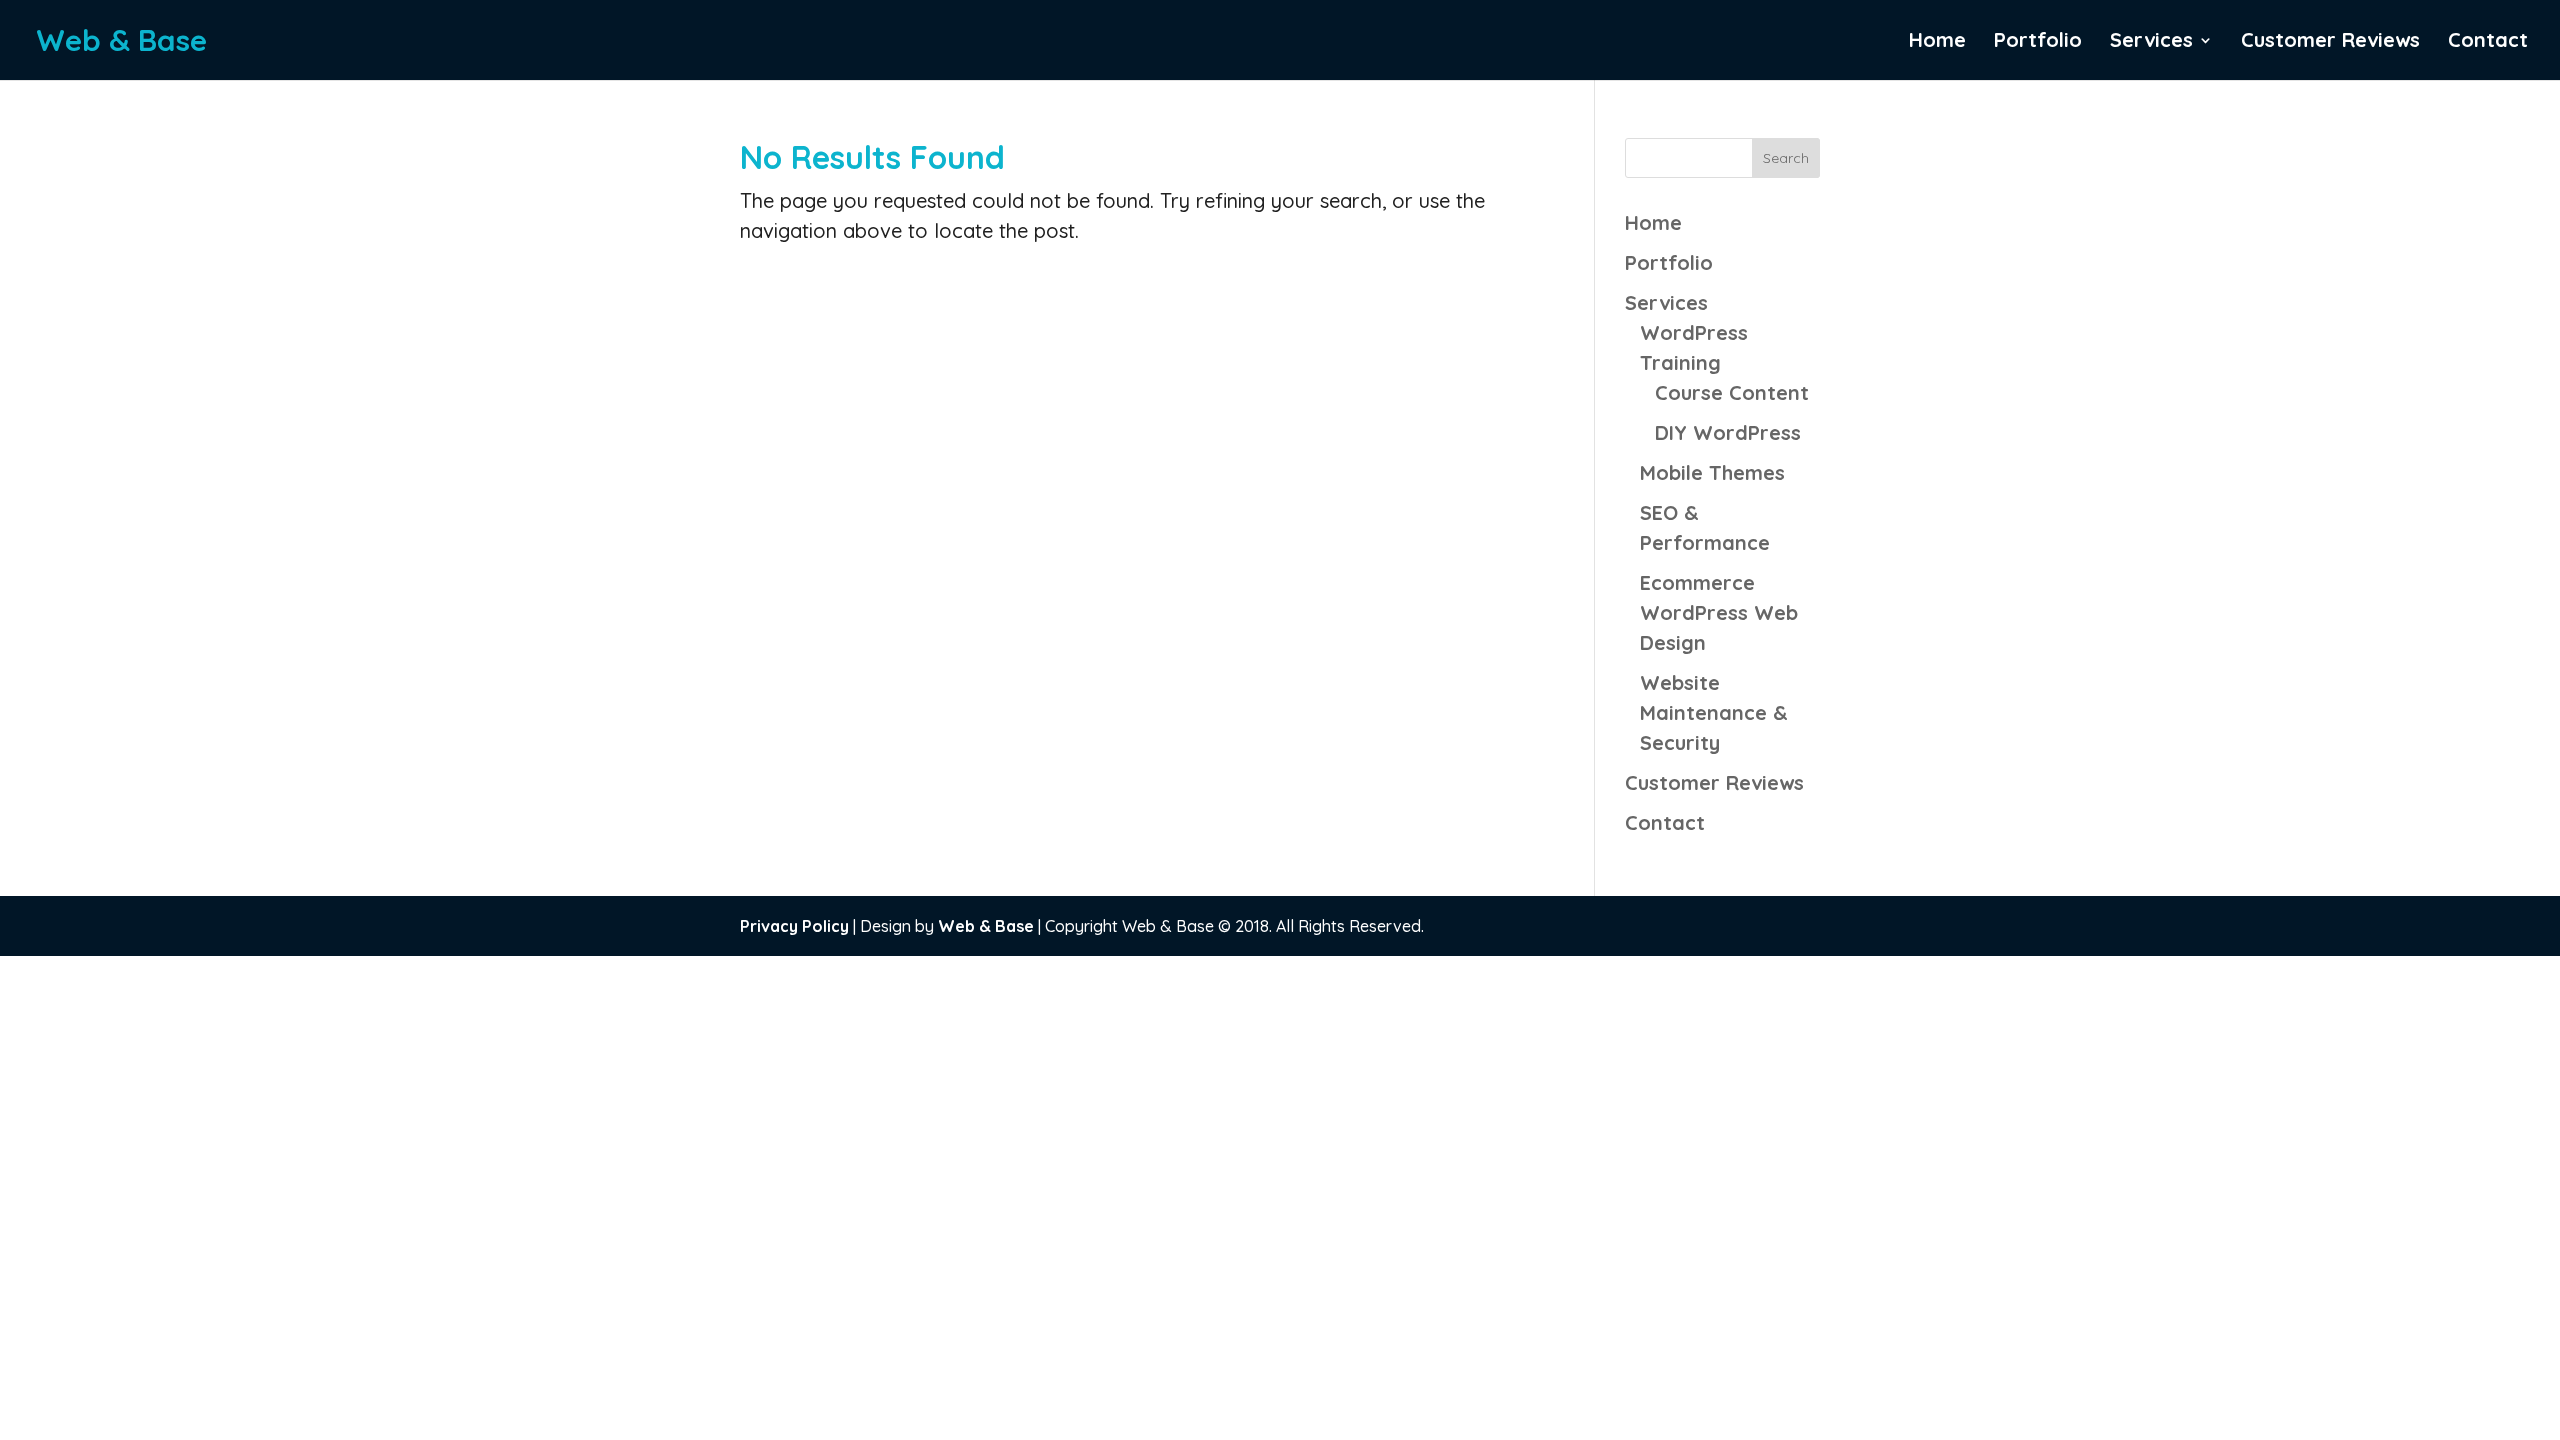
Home (1937, 42)
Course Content (1732, 392)
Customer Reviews (2330, 42)
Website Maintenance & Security (1714, 712)
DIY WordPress (1728, 432)
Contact (2488, 42)
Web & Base (986, 926)
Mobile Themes (1712, 472)
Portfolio (2038, 42)
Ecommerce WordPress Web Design (1719, 612)
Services (2151, 42)
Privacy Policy (794, 926)
